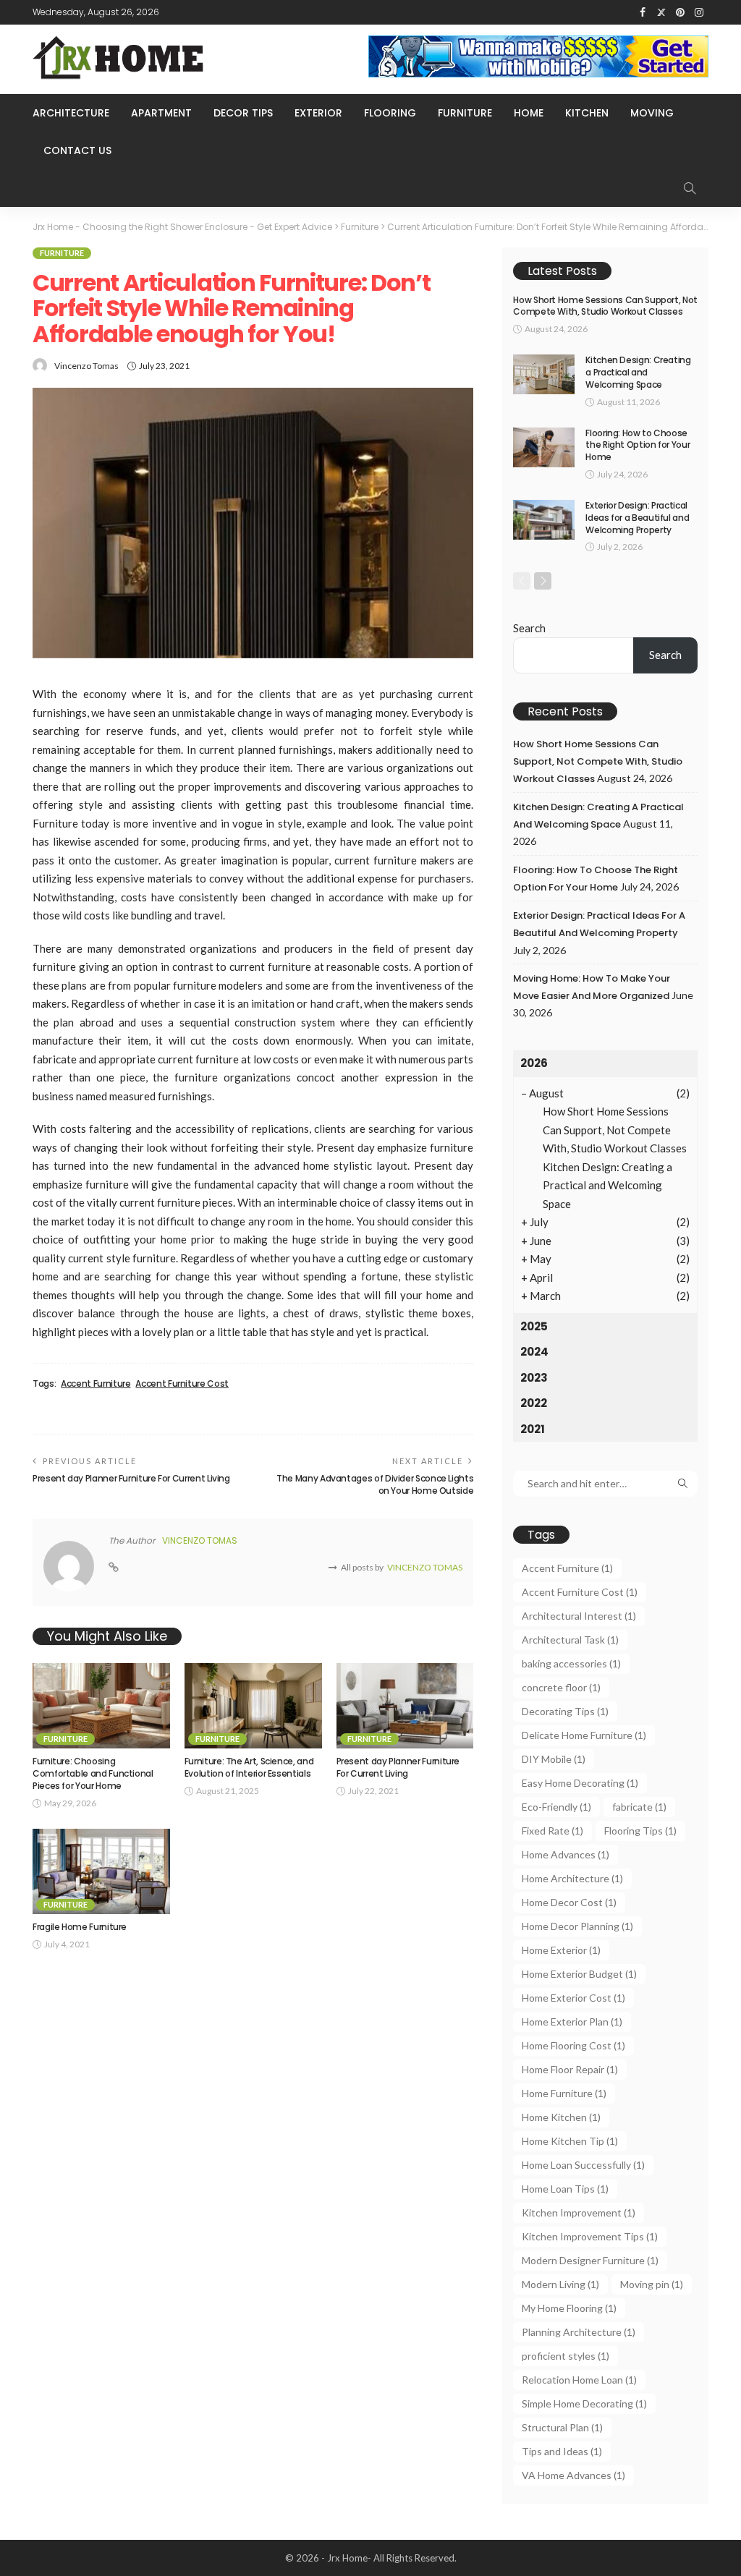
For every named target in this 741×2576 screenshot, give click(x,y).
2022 (534, 1403)
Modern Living (560, 2284)
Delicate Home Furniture (584, 1735)
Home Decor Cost (569, 1902)
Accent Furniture (96, 1384)
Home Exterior (561, 1950)
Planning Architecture (579, 2332)
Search (529, 628)
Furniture (465, 113)
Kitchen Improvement (579, 2212)
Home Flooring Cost (573, 2045)
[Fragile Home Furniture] (101, 1872)
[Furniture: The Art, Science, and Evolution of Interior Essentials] (253, 1706)
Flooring (390, 113)
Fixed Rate (552, 1831)
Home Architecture (572, 1878)
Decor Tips (243, 113)
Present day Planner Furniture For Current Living (131, 1478)
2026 (534, 1063)
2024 (534, 1352)
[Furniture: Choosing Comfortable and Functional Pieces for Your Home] (101, 1706)
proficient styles (566, 2356)
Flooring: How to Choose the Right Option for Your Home (638, 445)
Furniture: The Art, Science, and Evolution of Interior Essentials (249, 1767)
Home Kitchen (561, 2117)
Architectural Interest (579, 1616)
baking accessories (571, 1663)
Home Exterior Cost (573, 1998)
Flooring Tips (640, 1831)
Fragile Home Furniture (80, 1927)
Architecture (71, 113)
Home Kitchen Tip (570, 2141)
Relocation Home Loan (579, 2380)
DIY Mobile (554, 1759)
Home (529, 113)
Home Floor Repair (570, 2069)
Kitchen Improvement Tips (590, 2236)
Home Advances (566, 1854)
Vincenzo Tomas (86, 366)
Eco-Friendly (556, 1807)
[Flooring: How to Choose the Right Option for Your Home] (544, 447)
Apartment (161, 113)
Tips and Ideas (562, 2451)
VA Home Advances (573, 2475)
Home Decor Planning (577, 1926)
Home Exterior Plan (572, 2022)
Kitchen (587, 113)
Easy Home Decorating (580, 1783)
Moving (652, 113)
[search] (690, 188)
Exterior (318, 113)
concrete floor (561, 1687)
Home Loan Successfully (583, 2165)
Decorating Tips (565, 1711)
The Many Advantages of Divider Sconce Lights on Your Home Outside (375, 1484)
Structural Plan (562, 2427)
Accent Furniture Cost (182, 1384)
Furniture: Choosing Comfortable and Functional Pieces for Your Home (93, 1773)
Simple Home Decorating (584, 2403)
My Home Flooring (569, 2308)
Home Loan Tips (565, 2189)
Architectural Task (570, 1640)
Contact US (77, 150)
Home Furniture (564, 2093)
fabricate (639, 1807)
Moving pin (652, 2284)
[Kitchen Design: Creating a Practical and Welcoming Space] (544, 374)
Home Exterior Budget (579, 1974)
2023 (534, 1378)
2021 (533, 1429)
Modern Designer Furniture (590, 2260)
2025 (534, 1326)
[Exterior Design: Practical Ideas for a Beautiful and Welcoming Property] (544, 520)
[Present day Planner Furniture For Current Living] (405, 1706)
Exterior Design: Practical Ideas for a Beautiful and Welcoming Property (637, 518)
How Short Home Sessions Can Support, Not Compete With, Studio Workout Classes (605, 306)
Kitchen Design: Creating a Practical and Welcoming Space (638, 372)
